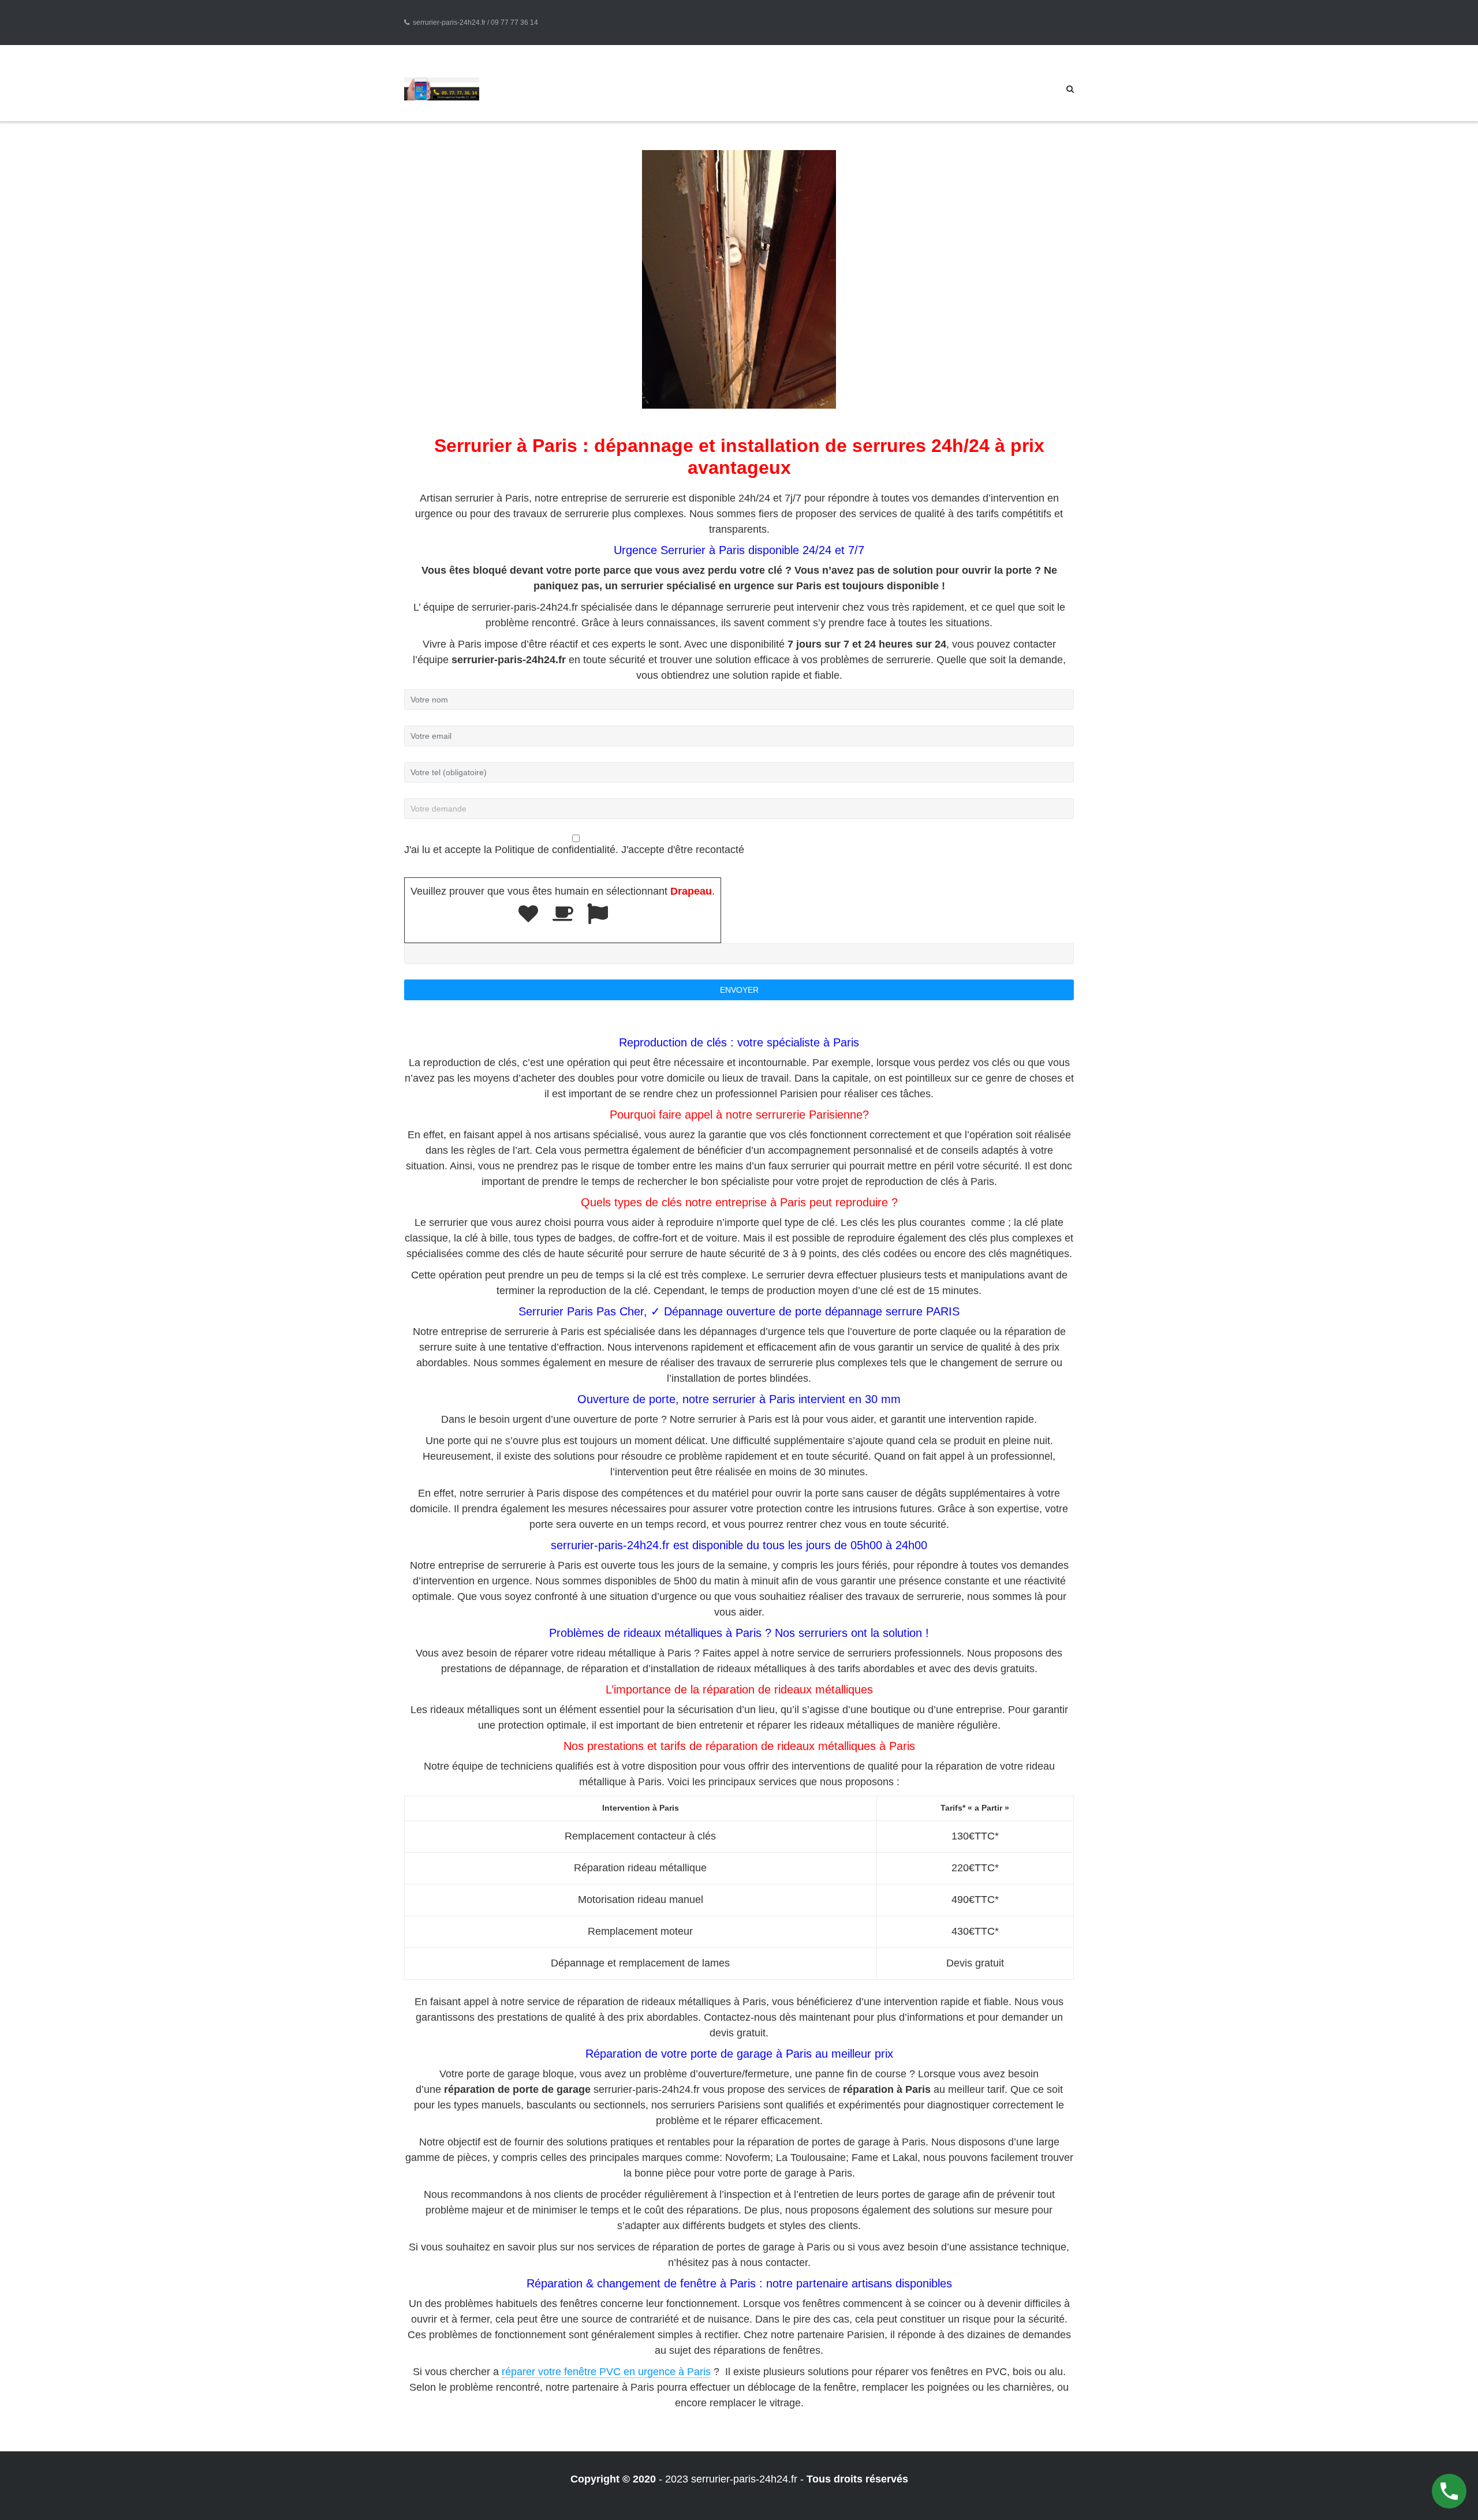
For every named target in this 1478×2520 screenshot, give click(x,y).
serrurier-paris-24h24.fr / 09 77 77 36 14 (475, 23)
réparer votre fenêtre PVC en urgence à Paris (606, 2372)
